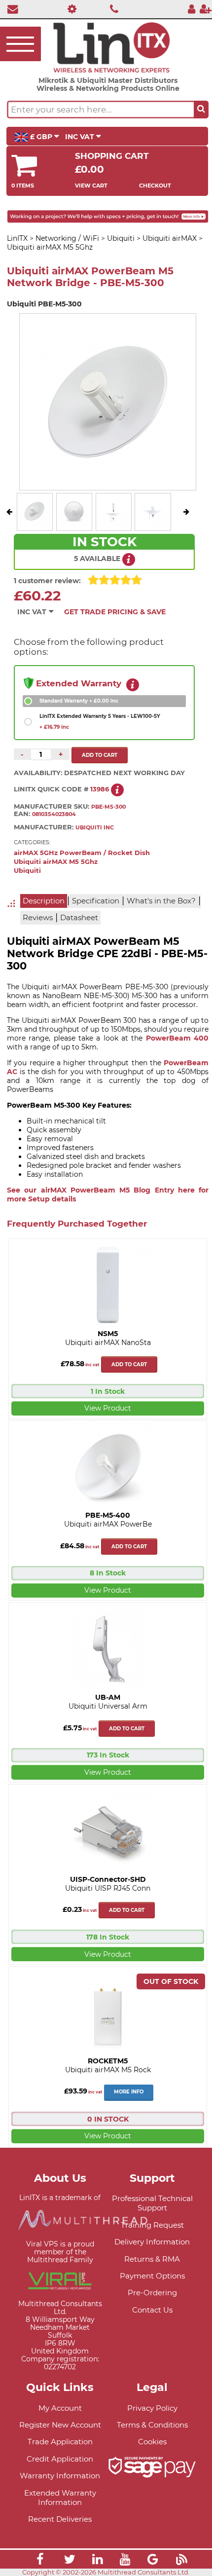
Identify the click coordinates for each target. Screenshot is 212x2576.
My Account (60, 2408)
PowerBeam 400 (177, 1038)
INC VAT (81, 137)
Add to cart (129, 1364)
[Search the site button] (201, 110)
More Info (129, 2092)
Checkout (155, 186)
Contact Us (152, 2310)
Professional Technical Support (152, 2203)
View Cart (91, 186)
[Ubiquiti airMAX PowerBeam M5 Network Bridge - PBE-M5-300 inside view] (153, 523)
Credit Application (60, 2459)
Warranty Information (60, 2476)
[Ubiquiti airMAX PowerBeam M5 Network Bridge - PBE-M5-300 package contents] (113, 523)
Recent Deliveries (60, 2519)
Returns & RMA (152, 2259)
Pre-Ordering (152, 2293)
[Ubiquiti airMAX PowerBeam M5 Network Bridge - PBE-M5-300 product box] (74, 523)
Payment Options (152, 2276)
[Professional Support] (69, 9)
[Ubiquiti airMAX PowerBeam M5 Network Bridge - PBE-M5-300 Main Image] (35, 523)
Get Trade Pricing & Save (115, 612)
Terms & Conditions (152, 2425)
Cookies (152, 2442)
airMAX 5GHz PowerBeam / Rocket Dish (82, 853)
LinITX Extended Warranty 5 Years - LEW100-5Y (100, 722)
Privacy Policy (152, 2408)
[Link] (40, 2561)
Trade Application (60, 2442)
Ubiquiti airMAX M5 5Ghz (56, 862)
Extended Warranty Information (60, 2498)
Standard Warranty (79, 701)
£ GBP (41, 137)
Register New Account (60, 2425)
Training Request (152, 2225)
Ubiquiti (27, 871)
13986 (100, 789)
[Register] (206, 9)
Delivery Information (152, 2242)
